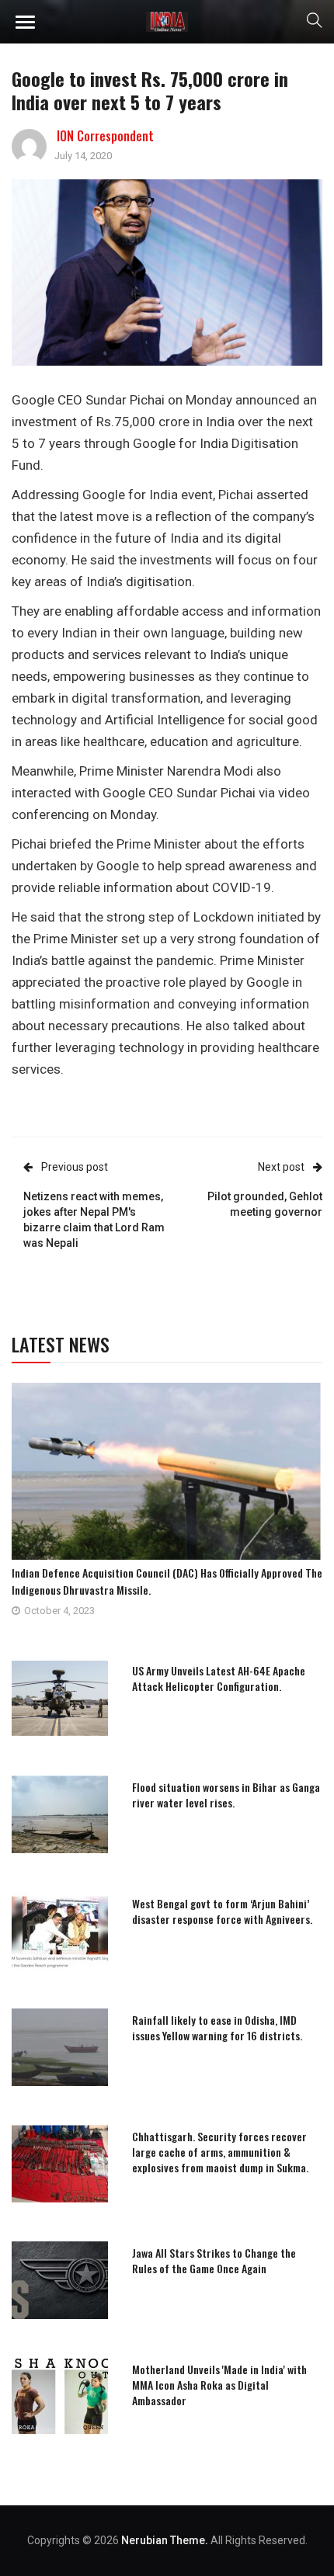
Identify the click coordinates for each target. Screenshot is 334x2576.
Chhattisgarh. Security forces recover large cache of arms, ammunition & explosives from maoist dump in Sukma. (220, 2152)
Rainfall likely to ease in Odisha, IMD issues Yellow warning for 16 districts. (217, 2027)
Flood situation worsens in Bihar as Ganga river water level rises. (226, 1795)
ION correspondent (105, 136)
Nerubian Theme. (165, 2540)
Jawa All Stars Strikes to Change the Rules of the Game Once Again (214, 2260)
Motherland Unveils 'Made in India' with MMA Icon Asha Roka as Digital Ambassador (219, 2385)
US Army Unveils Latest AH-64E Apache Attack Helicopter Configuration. (219, 1678)
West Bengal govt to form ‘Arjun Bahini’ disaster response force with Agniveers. (222, 1911)
